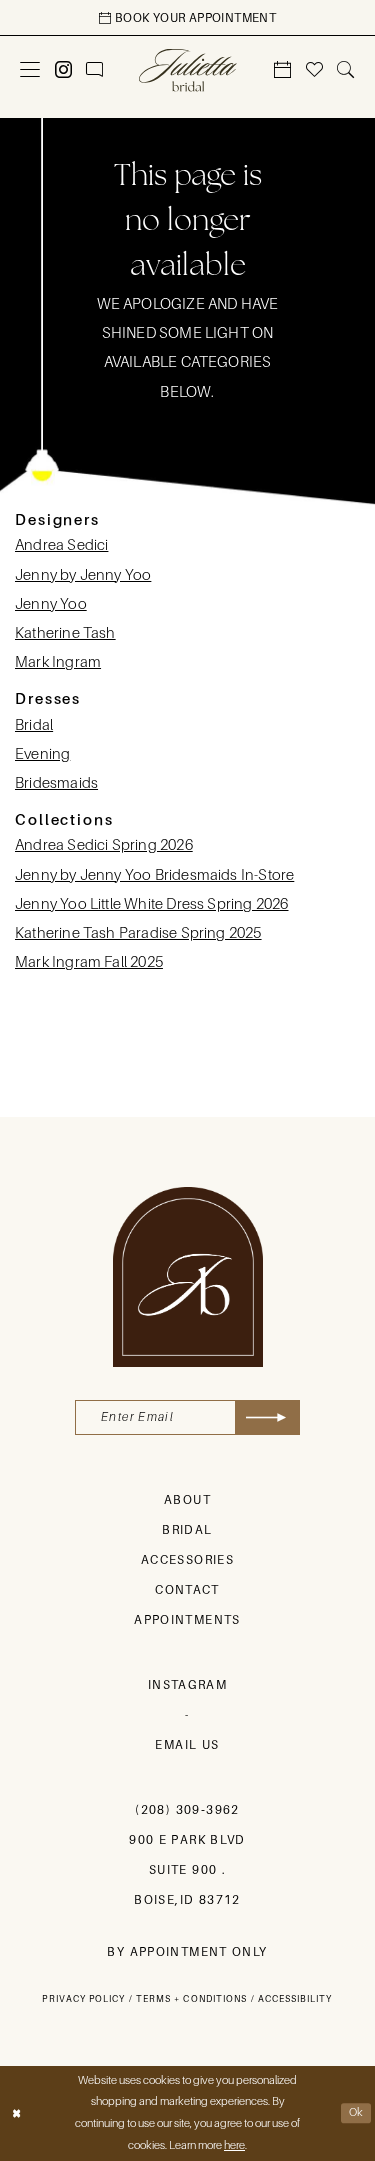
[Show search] (346, 69)
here (234, 2145)
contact (187, 1590)
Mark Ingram (58, 662)
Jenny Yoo (51, 604)
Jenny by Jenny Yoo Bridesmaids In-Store (154, 875)
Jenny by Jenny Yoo (83, 575)
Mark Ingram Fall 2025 (89, 962)
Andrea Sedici (61, 545)
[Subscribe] (267, 1417)
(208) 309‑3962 (187, 1810)
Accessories (187, 1560)
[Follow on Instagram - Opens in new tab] (64, 69)
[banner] (188, 70)
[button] (30, 69)
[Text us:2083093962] (95, 69)
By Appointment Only (187, 1952)
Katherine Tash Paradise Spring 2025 (138, 933)
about (187, 1500)
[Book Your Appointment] (283, 69)
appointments (187, 1620)
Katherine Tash (65, 633)
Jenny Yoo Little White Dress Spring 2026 (152, 904)
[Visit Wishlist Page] (315, 69)
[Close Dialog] (16, 2113)
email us (187, 1745)
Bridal (34, 725)
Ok (356, 2112)
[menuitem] (30, 69)
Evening (42, 754)
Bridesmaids (56, 783)
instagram (187, 1685)
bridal (187, 1530)
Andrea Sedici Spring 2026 (104, 845)
